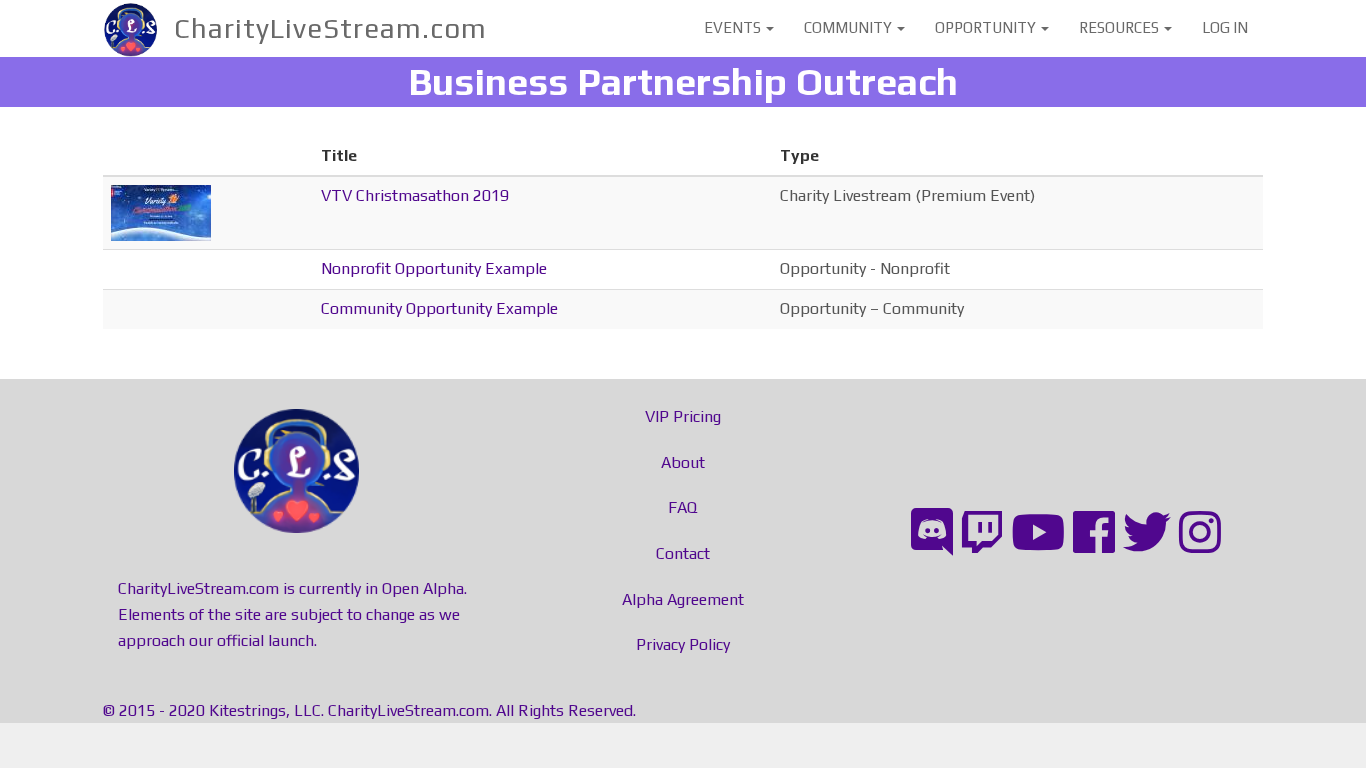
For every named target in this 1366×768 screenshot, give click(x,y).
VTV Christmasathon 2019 (415, 195)
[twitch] (982, 533)
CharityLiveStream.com (330, 28)
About (683, 462)
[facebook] (1094, 533)
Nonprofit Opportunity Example (434, 268)
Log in (1225, 27)
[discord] (932, 533)
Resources (1120, 27)
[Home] (138, 28)
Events (734, 27)
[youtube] (1038, 533)
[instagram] (1200, 533)
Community (849, 27)
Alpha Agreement (683, 599)
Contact (683, 553)
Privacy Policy (683, 644)
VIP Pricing (683, 416)
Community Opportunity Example (439, 308)
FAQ (682, 507)
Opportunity (987, 27)
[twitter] (1147, 533)
